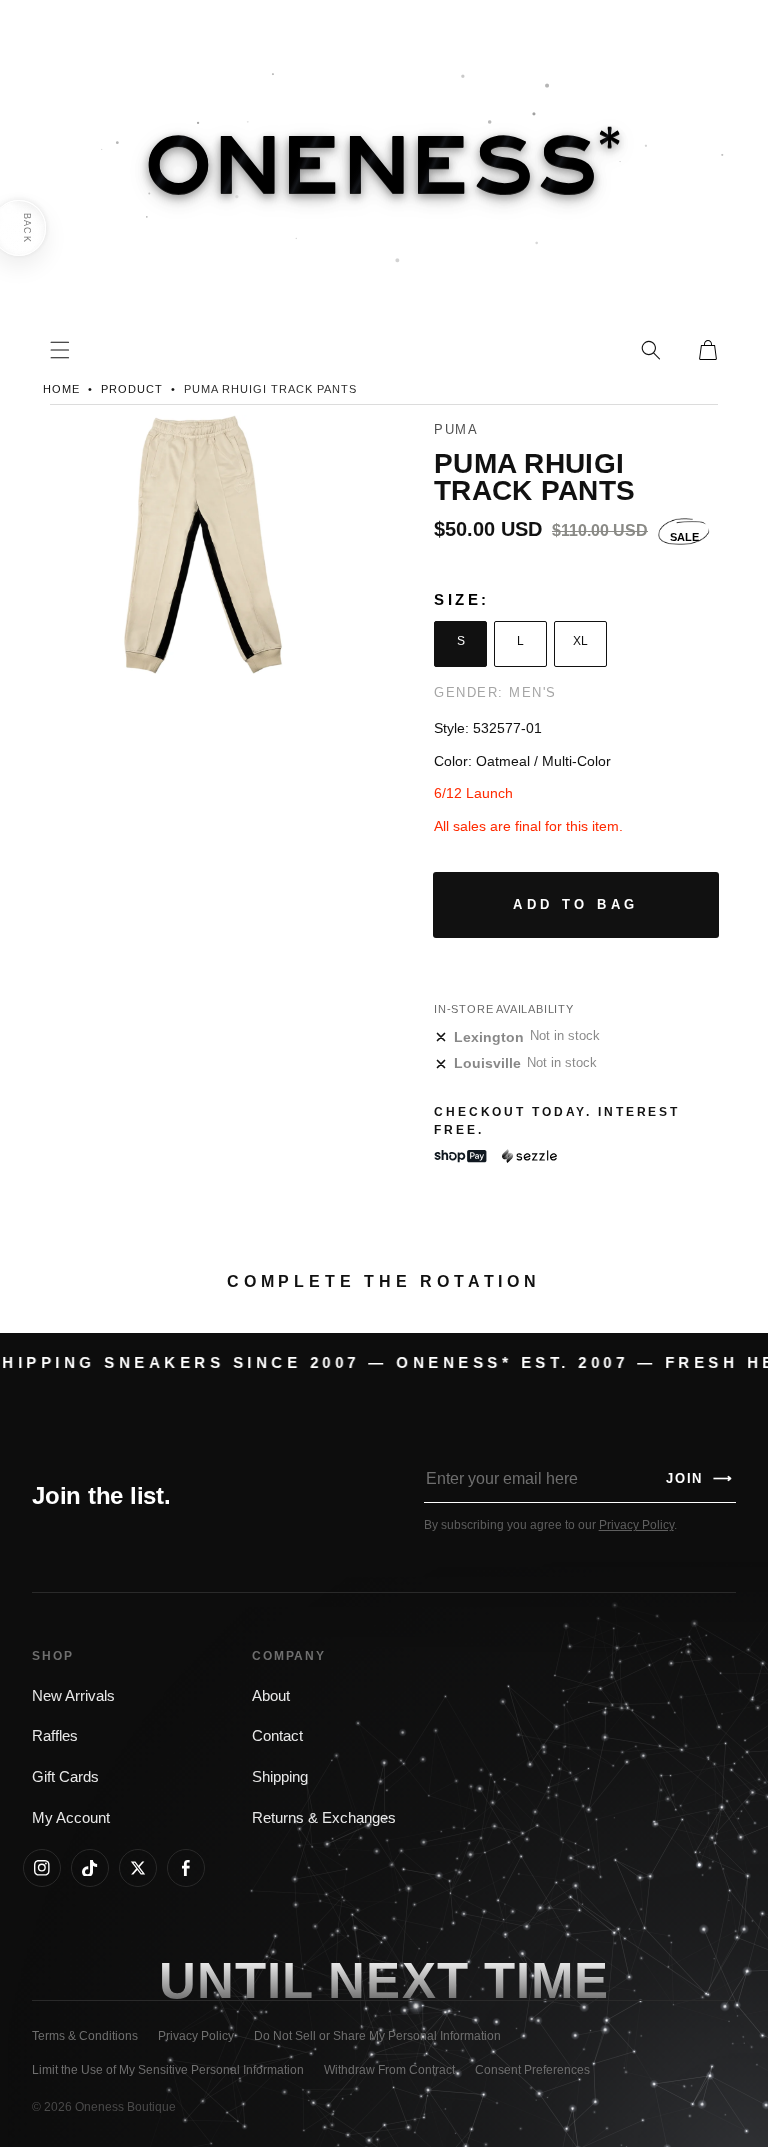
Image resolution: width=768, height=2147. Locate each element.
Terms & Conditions (85, 2036)
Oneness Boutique (125, 2107)
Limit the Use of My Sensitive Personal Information (168, 2070)
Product (132, 389)
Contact (277, 1736)
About (271, 1696)
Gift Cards (65, 1777)
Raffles (55, 1736)
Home (61, 389)
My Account (71, 1818)
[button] (651, 350)
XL (580, 641)
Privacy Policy (636, 1525)
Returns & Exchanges (324, 1818)
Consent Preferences (532, 2070)
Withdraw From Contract (389, 2070)
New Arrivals (73, 1696)
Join (700, 1478)
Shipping (280, 1777)
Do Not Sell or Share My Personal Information (377, 2036)
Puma (456, 429)
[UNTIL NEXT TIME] (546, 1980)
